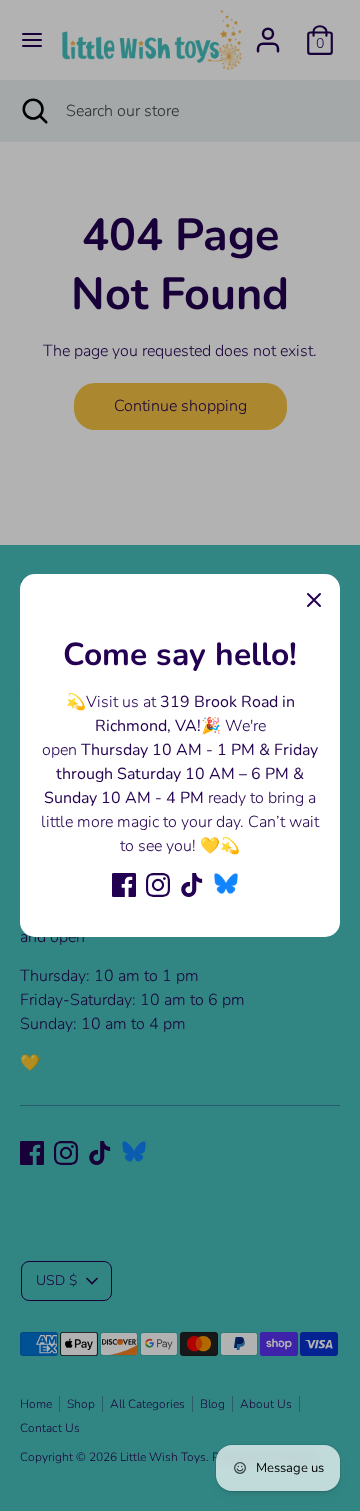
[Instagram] (158, 885)
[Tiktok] (192, 885)
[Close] (314, 600)
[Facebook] (124, 885)
